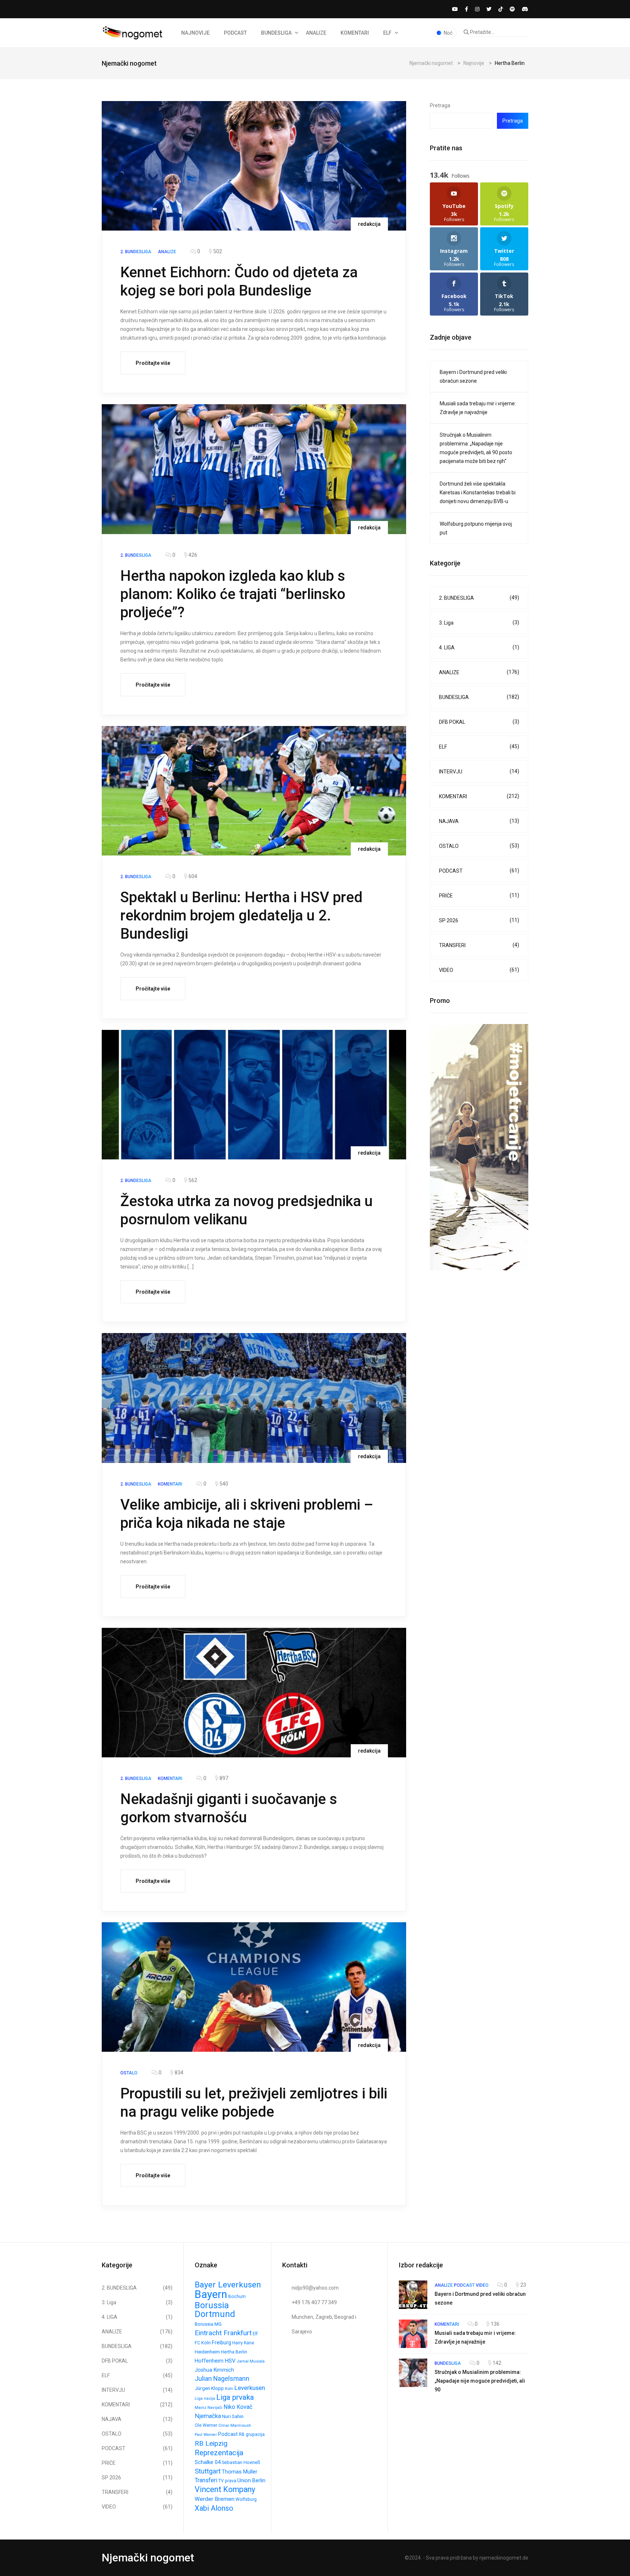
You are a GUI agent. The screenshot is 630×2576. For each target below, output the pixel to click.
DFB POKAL (479, 722)
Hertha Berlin (234, 2352)
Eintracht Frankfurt (223, 2333)
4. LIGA (479, 647)
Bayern (211, 2294)
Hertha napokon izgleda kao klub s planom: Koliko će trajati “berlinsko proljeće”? (233, 594)
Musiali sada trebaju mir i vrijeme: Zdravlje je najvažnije (478, 408)
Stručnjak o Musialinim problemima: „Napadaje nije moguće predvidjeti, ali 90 (480, 2381)
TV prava (227, 2481)
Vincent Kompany (225, 2490)
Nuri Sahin (233, 2416)
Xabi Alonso (214, 2508)
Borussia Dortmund (215, 2310)
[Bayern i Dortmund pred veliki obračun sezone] (413, 2295)
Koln (229, 2388)
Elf (255, 2334)
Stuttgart (208, 2471)
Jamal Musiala (251, 2361)
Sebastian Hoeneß (241, 2462)
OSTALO (479, 846)
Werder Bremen (215, 2499)
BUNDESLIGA (276, 33)
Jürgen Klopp (209, 2388)
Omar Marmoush (235, 2425)
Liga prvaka (235, 2397)
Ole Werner (206, 2425)
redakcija (369, 224)
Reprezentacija (219, 2453)
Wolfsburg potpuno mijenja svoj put (476, 528)
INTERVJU (479, 771)
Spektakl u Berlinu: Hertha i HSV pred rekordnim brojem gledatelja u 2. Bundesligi (241, 916)
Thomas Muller (240, 2472)
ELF (387, 33)
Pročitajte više (153, 363)
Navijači (215, 2407)
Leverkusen (250, 2388)
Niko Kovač (238, 2407)
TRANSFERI (479, 945)
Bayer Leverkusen (228, 2285)
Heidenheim (207, 2352)
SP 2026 (479, 920)
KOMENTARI (355, 33)
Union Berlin (251, 2481)
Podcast (228, 2434)
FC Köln (203, 2343)
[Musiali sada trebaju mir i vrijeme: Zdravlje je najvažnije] (413, 2334)
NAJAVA (479, 821)
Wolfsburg (246, 2499)
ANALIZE (316, 33)
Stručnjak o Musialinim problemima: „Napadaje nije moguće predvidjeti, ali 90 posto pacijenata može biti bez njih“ (476, 448)
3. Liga (479, 623)
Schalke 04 (208, 2462)
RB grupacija (252, 2434)
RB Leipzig (211, 2443)
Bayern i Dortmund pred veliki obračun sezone (473, 376)
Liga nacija (205, 2398)
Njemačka (208, 2416)
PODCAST (235, 33)
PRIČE (479, 895)
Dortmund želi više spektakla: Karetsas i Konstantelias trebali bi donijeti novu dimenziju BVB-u (478, 493)
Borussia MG (208, 2324)
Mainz (201, 2407)
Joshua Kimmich (214, 2370)
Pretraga (440, 105)
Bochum (237, 2297)
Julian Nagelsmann (222, 2378)
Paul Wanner (206, 2435)
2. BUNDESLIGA (479, 598)
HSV (230, 2361)
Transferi (206, 2480)
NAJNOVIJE (195, 33)
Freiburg (221, 2343)
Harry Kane (243, 2343)
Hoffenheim (209, 2361)
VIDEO (479, 970)
